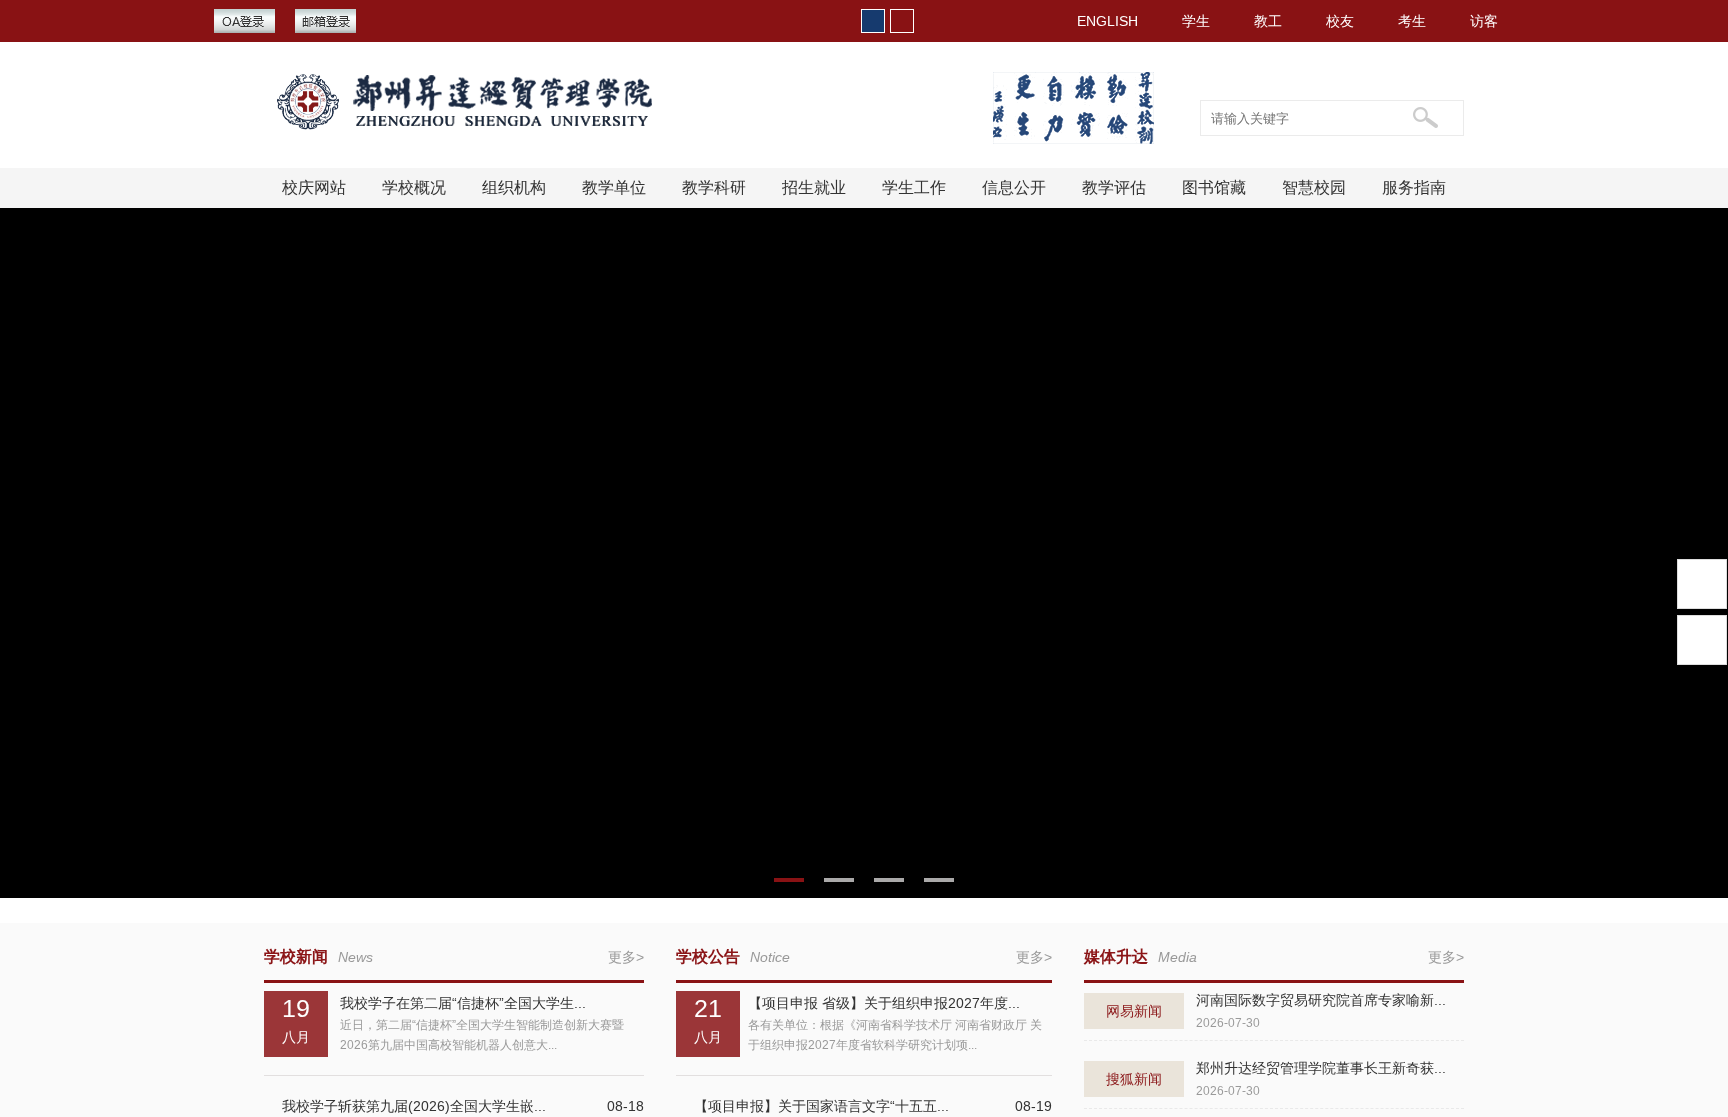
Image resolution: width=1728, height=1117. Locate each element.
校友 (1340, 21)
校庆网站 (314, 187)
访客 (1484, 21)
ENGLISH (1107, 21)
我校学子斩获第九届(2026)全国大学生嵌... (414, 1106)
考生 (1412, 21)
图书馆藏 (1214, 187)
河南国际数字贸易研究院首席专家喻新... (1321, 1000)
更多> (626, 957)
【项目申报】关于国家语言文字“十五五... (821, 1106)
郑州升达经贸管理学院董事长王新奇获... (1321, 1068)
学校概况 (414, 187)
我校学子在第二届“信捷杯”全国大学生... (463, 1003)
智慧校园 (1314, 187)
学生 (1196, 21)
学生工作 (914, 187)
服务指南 (1414, 187)
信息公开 (1014, 187)
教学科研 (714, 187)
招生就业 (814, 187)
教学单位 (614, 187)
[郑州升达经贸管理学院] (480, 102)
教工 (1268, 21)
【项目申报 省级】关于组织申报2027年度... (884, 1003)
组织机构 (514, 187)
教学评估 (1114, 187)
